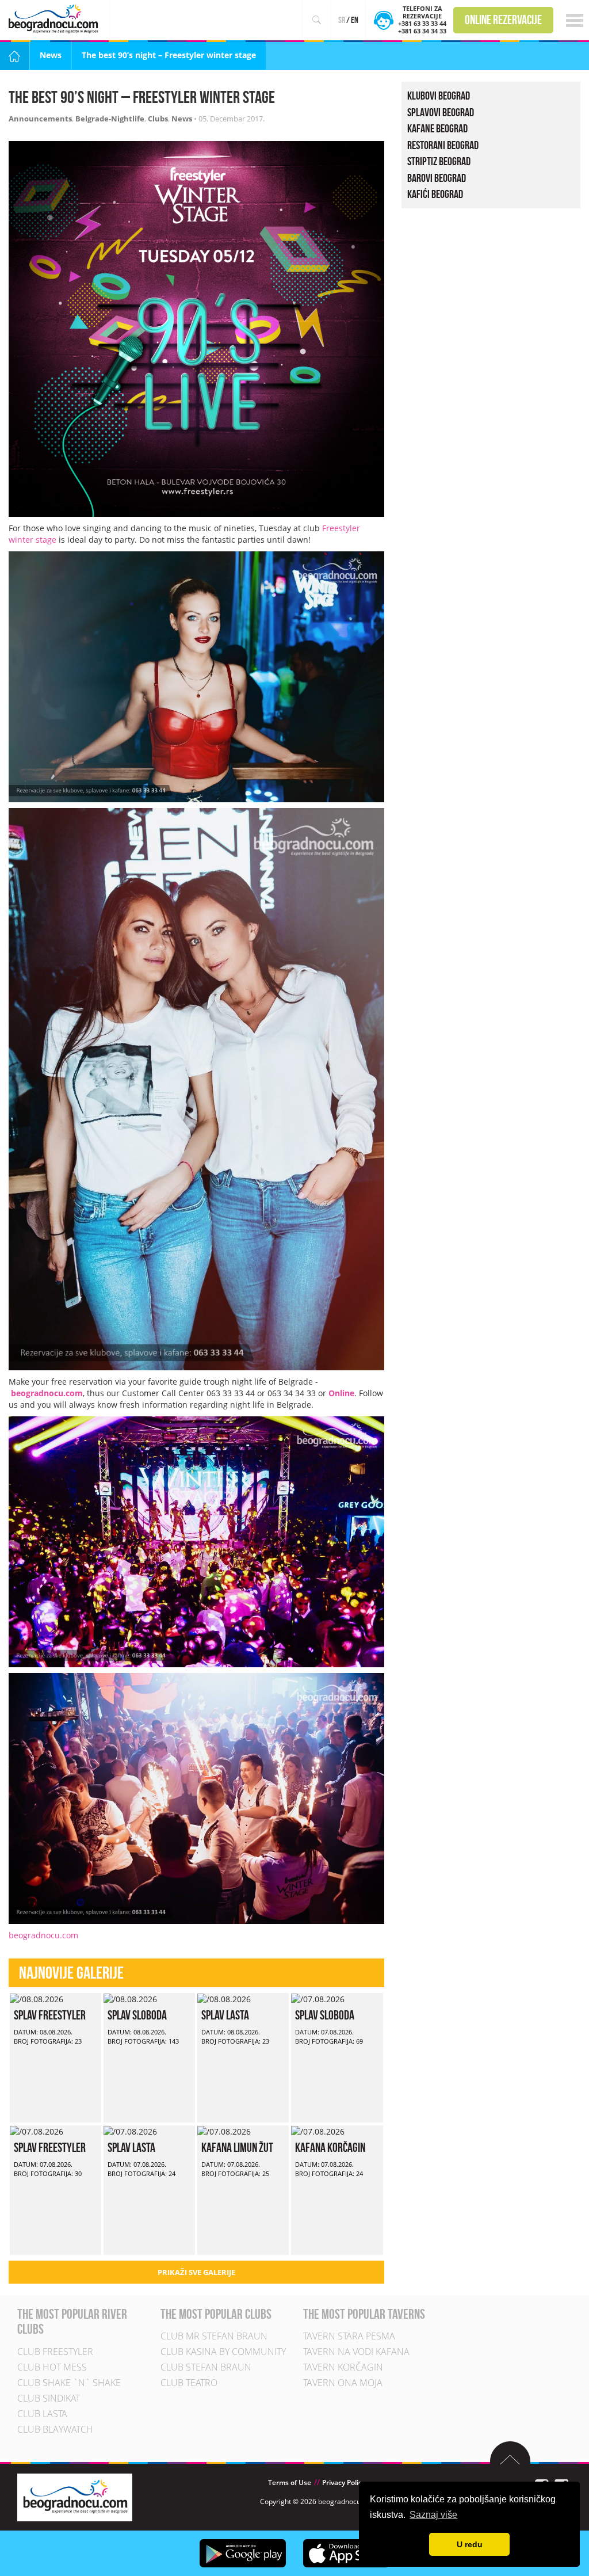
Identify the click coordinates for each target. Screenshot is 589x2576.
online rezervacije (503, 20)
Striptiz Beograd (439, 161)
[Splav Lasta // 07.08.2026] (130, 2131)
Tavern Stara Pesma (349, 2337)
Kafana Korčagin (330, 2147)
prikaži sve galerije (196, 2272)
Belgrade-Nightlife (110, 119)
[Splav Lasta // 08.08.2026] (224, 1998)
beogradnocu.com (47, 1393)
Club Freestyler (55, 2352)
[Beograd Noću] (75, 2496)
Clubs (158, 119)
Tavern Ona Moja (343, 2383)
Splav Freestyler (50, 2015)
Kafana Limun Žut (237, 2147)
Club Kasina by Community (223, 2352)
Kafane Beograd (437, 128)
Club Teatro (189, 2383)
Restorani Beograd (443, 144)
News (51, 55)
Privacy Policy (344, 2482)
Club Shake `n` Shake (69, 2383)
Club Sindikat (49, 2398)
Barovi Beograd (437, 177)
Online (341, 1393)
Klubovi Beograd (439, 96)
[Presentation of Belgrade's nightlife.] (55, 19)
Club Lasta (42, 2414)
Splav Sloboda (137, 2015)
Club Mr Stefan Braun (214, 2337)
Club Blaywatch (55, 2429)
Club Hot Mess (52, 2367)
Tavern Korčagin (343, 2368)
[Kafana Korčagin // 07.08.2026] (318, 2131)
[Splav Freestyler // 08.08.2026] (37, 1998)
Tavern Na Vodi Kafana (356, 2352)
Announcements (40, 119)
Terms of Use (290, 2482)
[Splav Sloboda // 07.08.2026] (318, 1998)
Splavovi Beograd (441, 112)
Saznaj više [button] (433, 2515)
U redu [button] (470, 2544)
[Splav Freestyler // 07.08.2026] (37, 2131)
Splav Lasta (225, 2015)
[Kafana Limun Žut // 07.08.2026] (224, 2131)
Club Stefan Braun (206, 2368)
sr (342, 20)
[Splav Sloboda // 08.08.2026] (130, 1998)
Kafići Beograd (435, 194)
